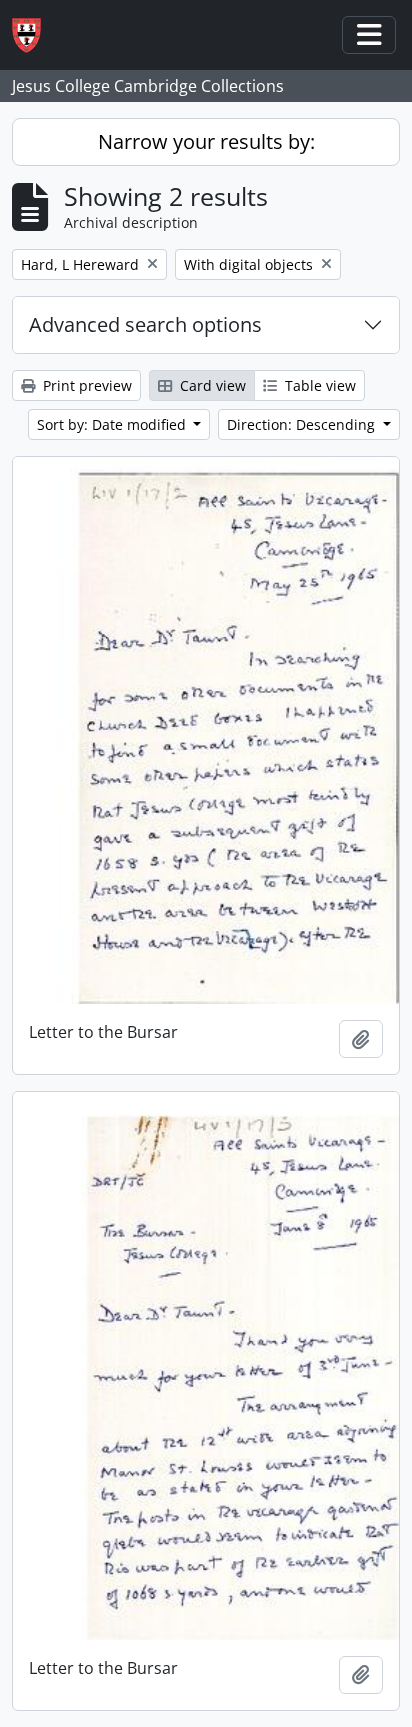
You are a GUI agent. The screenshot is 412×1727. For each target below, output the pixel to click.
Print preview (85, 385)
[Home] (34, 35)
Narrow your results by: (206, 141)
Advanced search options (145, 324)
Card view (211, 385)
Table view (318, 385)
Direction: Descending (303, 424)
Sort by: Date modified (113, 424)
